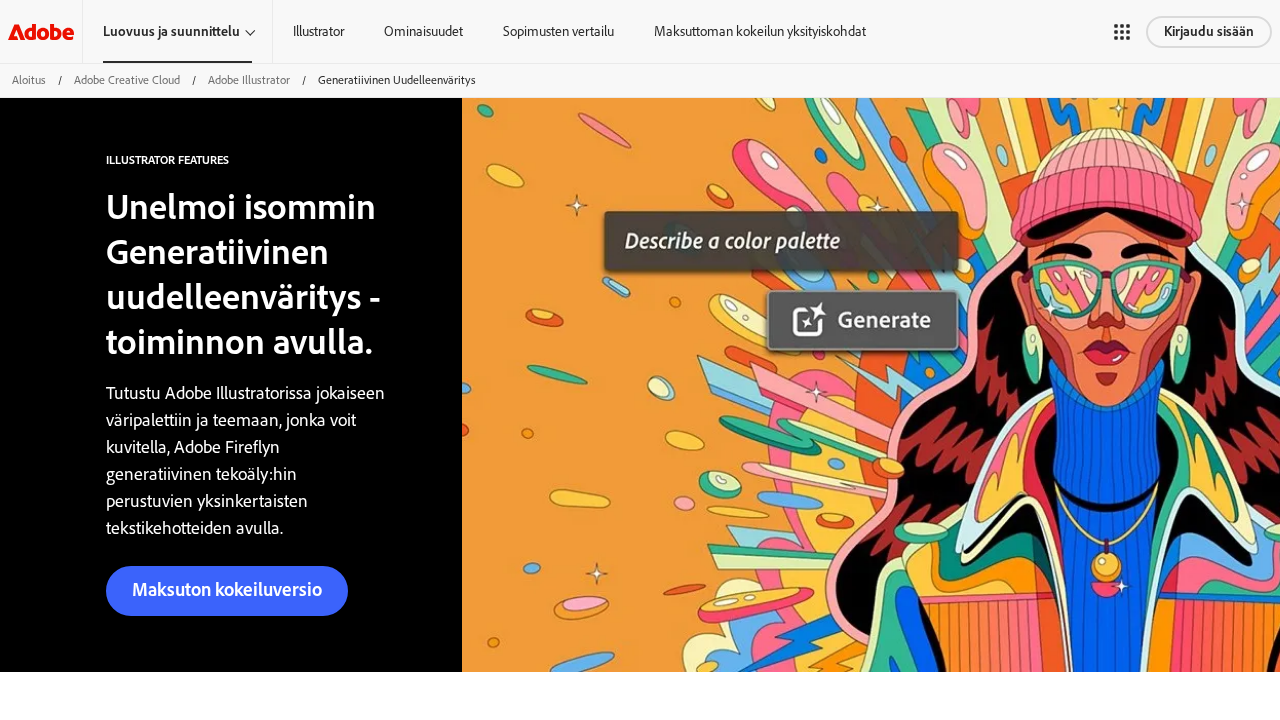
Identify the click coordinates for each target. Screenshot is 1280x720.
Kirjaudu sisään (1209, 31)
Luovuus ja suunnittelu (171, 31)
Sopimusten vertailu (558, 31)
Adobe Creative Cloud (127, 80)
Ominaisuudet (423, 31)
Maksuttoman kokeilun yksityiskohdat (760, 31)
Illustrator (318, 31)
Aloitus (29, 80)
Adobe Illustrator (249, 80)
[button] (1122, 32)
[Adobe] (41, 31)
